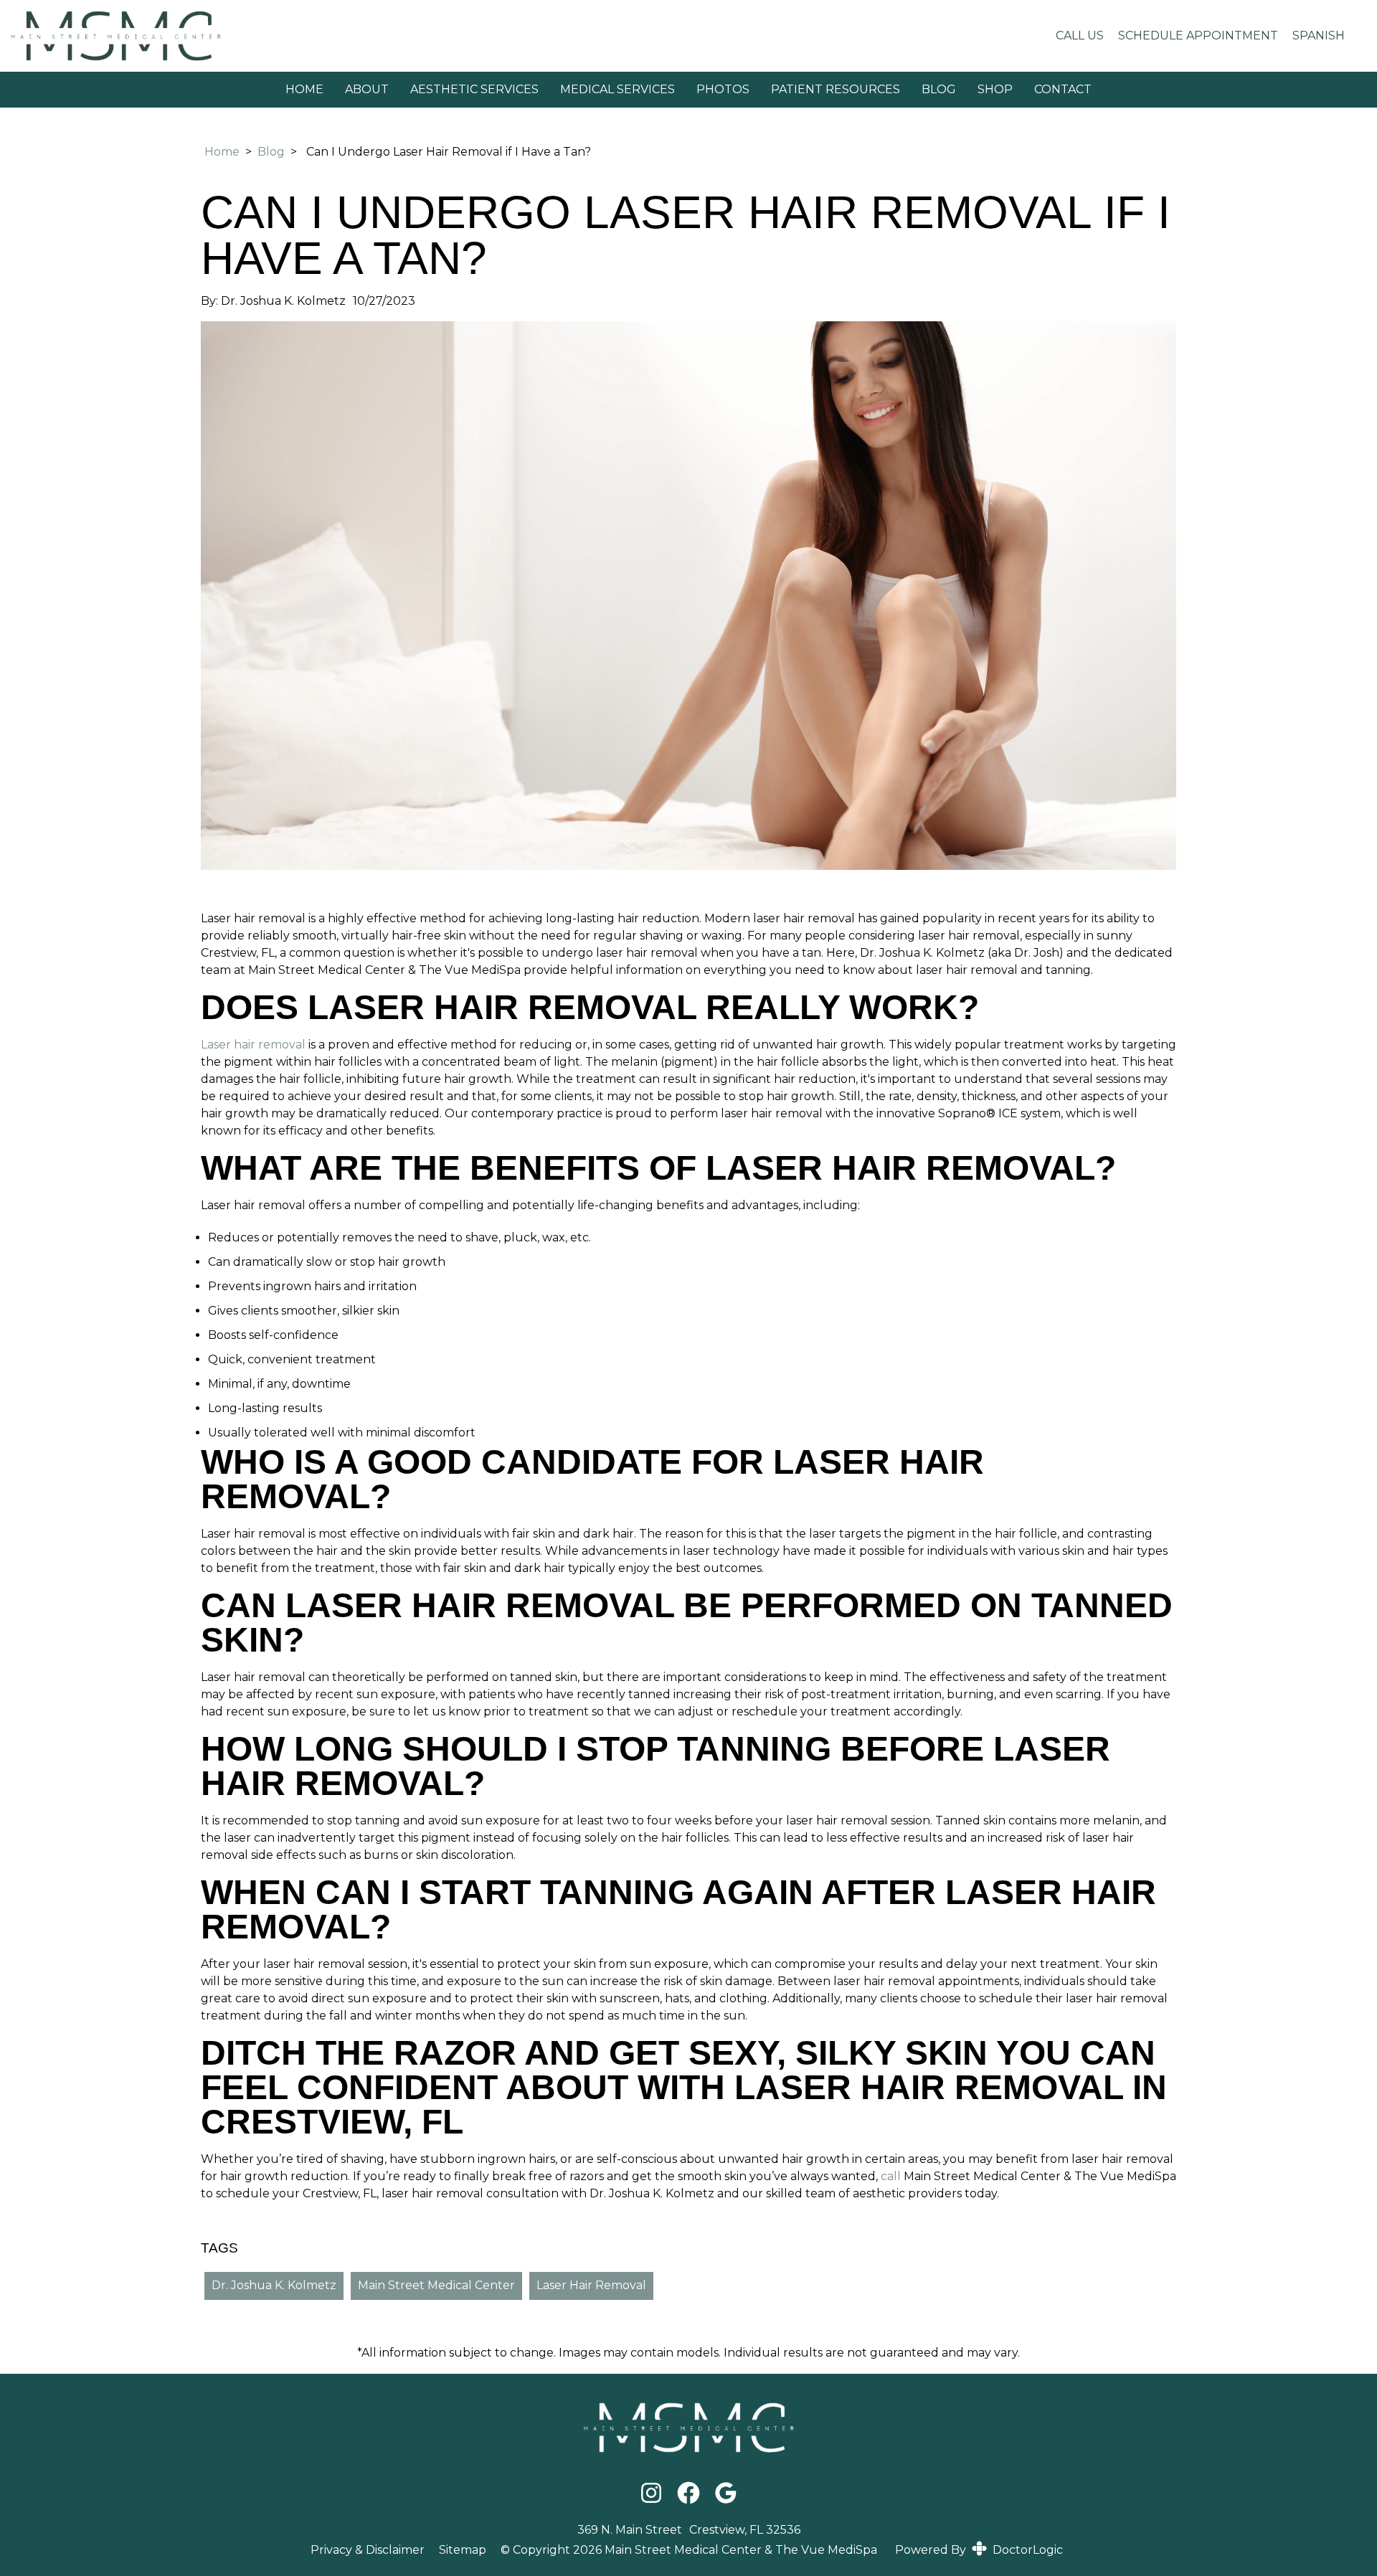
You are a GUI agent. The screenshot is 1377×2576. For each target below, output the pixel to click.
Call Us (1080, 35)
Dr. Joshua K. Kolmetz (274, 2285)
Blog (939, 89)
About (367, 89)
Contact (1063, 89)
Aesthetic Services (474, 89)
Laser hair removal (253, 1045)
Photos (723, 89)
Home (304, 89)
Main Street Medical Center (436, 2285)
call (889, 2176)
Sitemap (463, 2550)
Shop (995, 89)
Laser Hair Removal (591, 2285)
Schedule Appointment (1198, 35)
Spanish (1319, 35)
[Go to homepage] (517, 36)
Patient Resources (836, 89)
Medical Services (617, 89)
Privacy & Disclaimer (368, 2550)
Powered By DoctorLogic (979, 2550)
